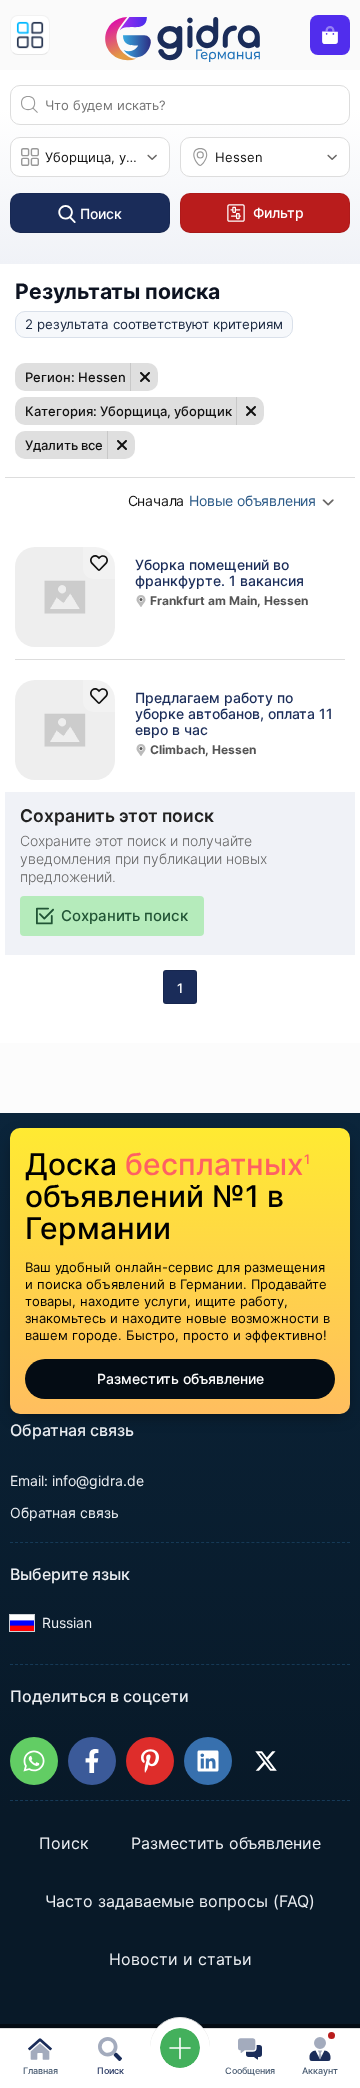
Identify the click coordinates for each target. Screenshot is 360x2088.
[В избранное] (99, 563)
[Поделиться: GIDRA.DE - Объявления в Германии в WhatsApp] (34, 1761)
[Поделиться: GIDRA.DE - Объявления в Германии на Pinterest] (150, 1761)
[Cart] (330, 35)
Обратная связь (64, 1512)
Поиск (64, 1844)
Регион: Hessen (75, 377)
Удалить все (64, 445)
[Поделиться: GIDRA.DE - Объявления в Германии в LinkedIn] (208, 1761)
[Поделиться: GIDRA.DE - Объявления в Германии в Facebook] (92, 1761)
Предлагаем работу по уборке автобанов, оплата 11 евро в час (234, 714)
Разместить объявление (180, 1378)
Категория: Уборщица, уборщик (128, 411)
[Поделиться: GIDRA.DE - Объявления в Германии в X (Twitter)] (266, 1761)
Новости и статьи (180, 1960)
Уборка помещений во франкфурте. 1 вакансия (219, 573)
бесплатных (217, 1164)
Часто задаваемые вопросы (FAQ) (180, 1902)
